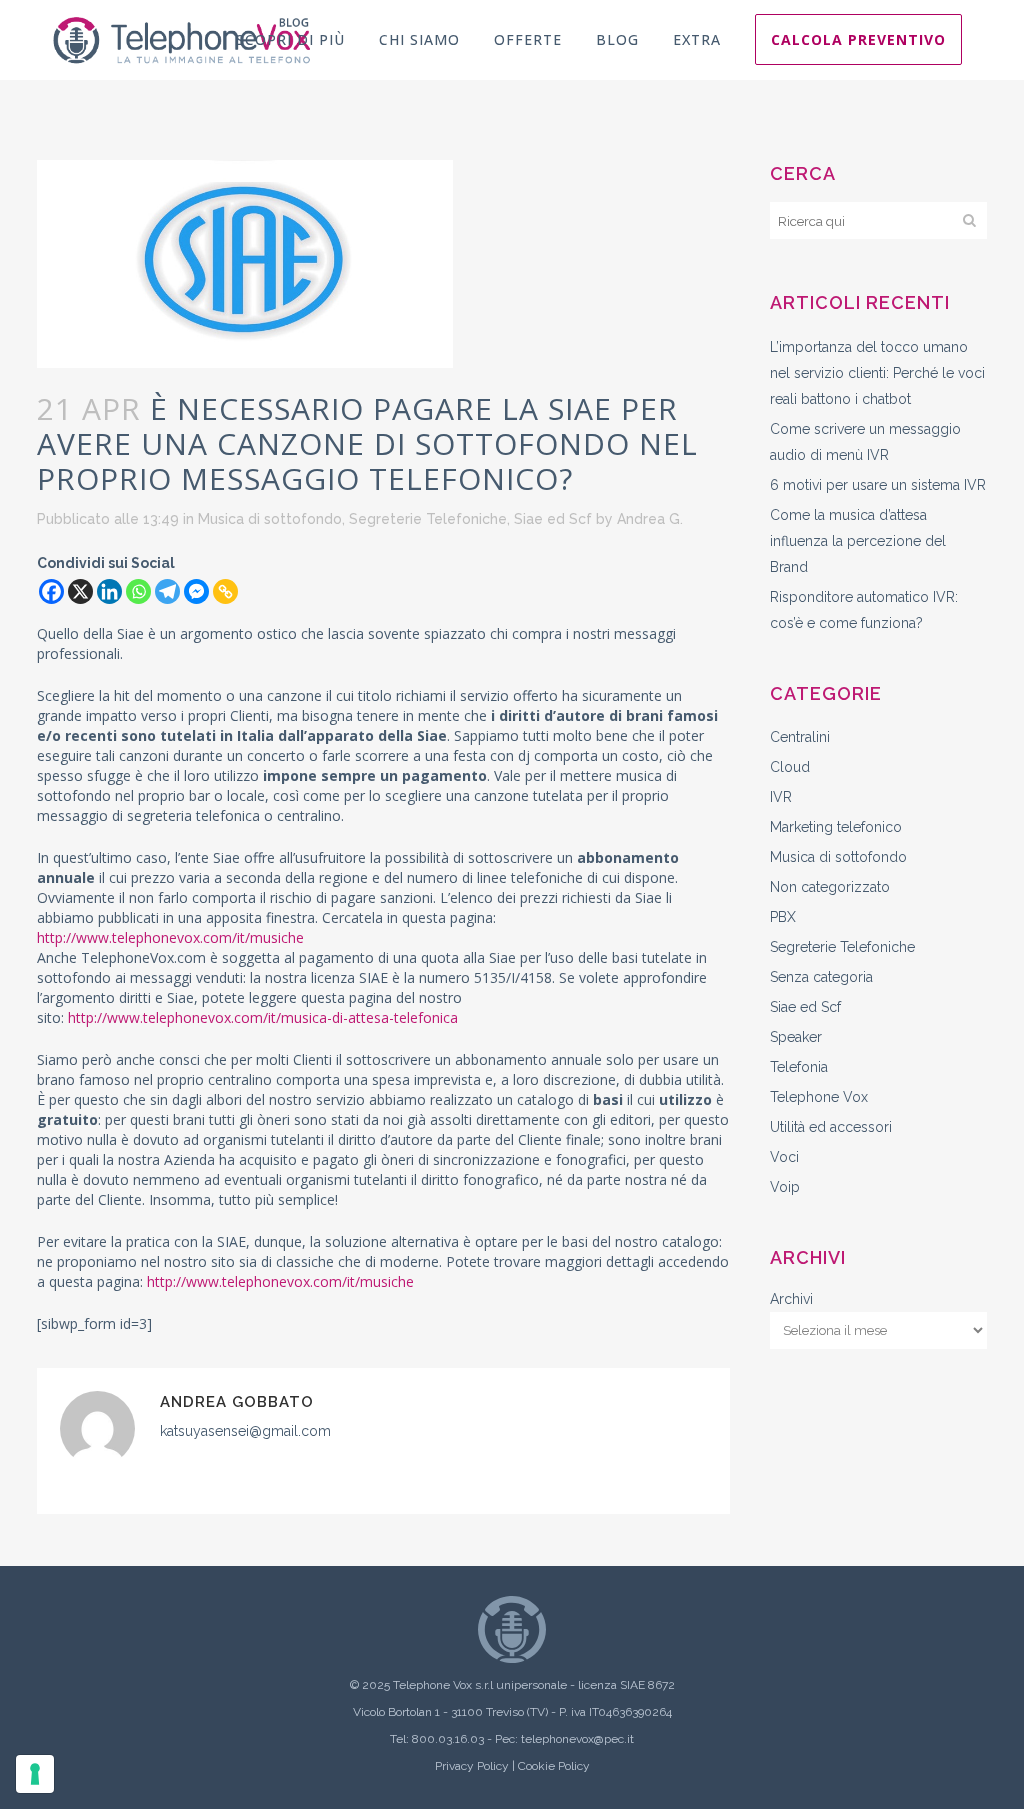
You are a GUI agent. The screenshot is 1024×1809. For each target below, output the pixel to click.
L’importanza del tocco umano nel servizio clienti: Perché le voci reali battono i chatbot (877, 373)
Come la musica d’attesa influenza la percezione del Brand (858, 541)
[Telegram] (167, 591)
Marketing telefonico (836, 827)
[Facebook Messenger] (196, 591)
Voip (785, 1187)
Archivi (791, 1299)
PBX (783, 917)
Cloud (790, 767)
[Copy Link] (225, 591)
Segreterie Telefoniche (428, 519)
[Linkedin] (109, 591)
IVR (781, 797)
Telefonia (799, 1067)
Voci (784, 1157)
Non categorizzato (830, 887)
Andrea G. (650, 519)
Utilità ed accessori (831, 1127)
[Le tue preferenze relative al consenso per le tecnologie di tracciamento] (35, 1774)
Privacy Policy (472, 1766)
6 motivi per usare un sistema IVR (878, 485)
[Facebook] (51, 591)
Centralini (800, 737)
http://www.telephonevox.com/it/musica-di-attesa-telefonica (263, 1017)
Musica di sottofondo (270, 519)
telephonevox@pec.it (577, 1739)
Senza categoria (821, 977)
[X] (80, 591)
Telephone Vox (819, 1097)
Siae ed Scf (553, 519)
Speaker (796, 1037)
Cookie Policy (554, 1766)
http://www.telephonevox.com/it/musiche (170, 937)
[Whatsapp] (138, 591)
